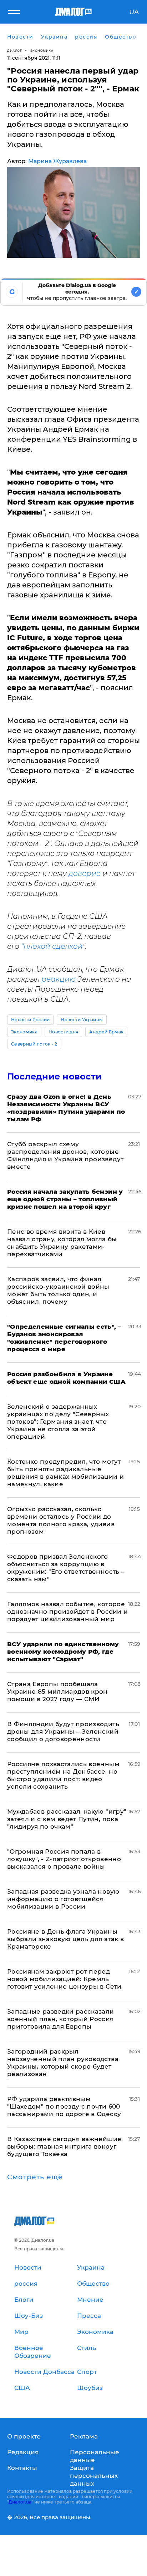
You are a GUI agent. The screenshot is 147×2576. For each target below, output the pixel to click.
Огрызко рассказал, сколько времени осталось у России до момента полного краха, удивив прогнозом (61, 1520)
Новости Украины (82, 1020)
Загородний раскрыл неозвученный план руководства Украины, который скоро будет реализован (63, 2063)
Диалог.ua (20, 2502)
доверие (85, 873)
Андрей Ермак (106, 1032)
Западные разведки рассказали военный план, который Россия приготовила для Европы (61, 2019)
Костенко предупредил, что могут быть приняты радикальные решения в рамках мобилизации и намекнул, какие (65, 1473)
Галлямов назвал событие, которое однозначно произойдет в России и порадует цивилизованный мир (67, 1612)
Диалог (14, 51)
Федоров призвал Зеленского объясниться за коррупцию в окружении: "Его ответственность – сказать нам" (66, 1568)
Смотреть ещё (35, 2177)
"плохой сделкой (52, 946)
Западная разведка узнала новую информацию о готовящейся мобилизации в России (63, 1899)
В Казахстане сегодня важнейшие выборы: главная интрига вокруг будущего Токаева (64, 2146)
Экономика (42, 51)
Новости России (30, 1020)
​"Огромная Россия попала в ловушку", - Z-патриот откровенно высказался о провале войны (64, 1859)
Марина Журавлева (57, 161)
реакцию (59, 979)
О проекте (24, 2436)
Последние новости (54, 1076)
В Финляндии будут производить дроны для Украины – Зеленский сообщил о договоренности (63, 1731)
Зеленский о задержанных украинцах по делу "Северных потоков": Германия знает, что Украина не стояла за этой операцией (58, 1422)
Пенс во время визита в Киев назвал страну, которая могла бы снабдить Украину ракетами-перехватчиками (62, 1243)
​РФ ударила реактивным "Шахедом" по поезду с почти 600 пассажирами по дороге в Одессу (64, 2106)
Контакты (22, 2468)
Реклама (84, 2436)
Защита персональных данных (94, 2476)
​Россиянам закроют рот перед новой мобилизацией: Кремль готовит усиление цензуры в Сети (64, 1979)
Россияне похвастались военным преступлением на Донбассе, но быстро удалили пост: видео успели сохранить (63, 1775)
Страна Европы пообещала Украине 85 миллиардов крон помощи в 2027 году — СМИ (57, 1692)
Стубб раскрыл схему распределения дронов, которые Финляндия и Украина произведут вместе (65, 1155)
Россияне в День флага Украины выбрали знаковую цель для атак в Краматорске (65, 1939)
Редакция (23, 2452)
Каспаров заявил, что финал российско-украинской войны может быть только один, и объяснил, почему (58, 1290)
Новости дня (64, 1032)
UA (134, 12)
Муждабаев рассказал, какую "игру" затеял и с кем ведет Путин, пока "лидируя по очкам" (67, 1819)
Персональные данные (95, 2456)
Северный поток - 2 (34, 1044)
